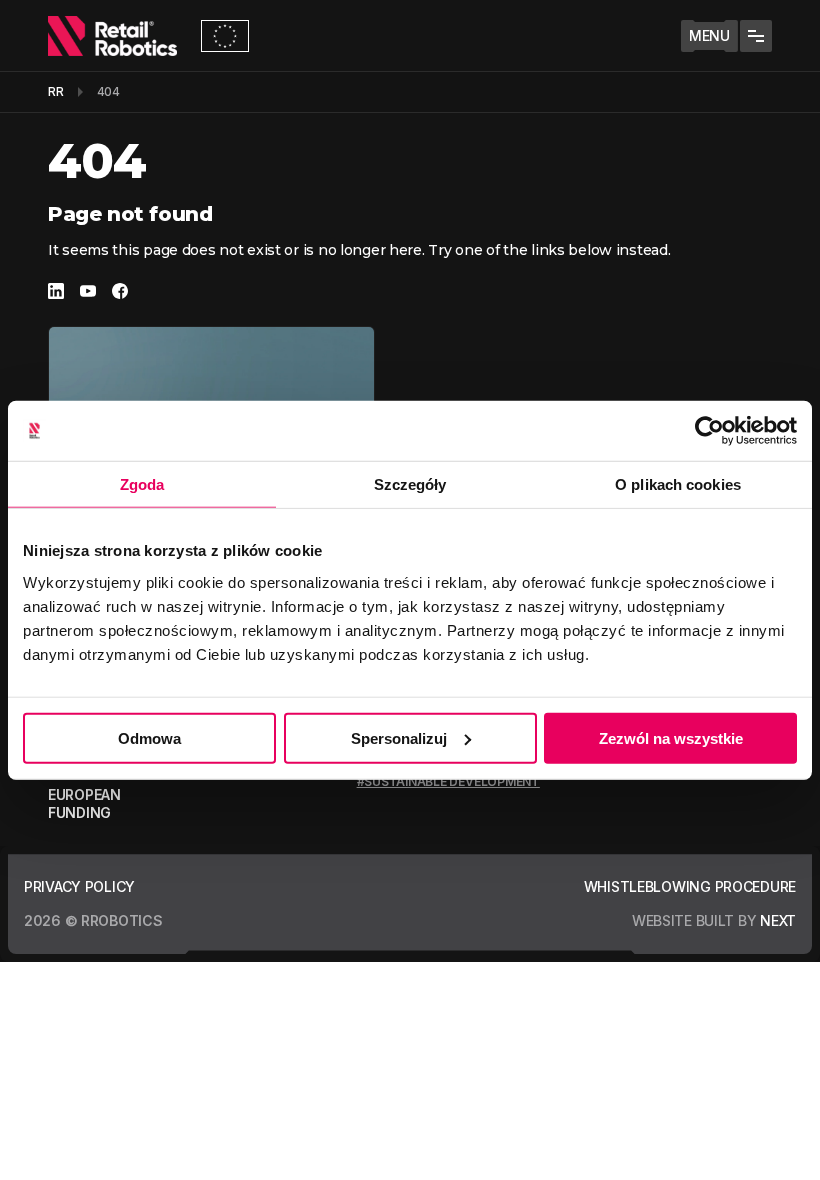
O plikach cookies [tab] (678, 484)
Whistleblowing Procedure (690, 886)
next (778, 920)
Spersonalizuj (399, 737)
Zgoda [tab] (142, 484)
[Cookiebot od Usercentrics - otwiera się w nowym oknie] (709, 431)
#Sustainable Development (448, 781)
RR (56, 91)
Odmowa (149, 737)
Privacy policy (79, 886)
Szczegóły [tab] (410, 484)
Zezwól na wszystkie (671, 737)
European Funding (84, 803)
